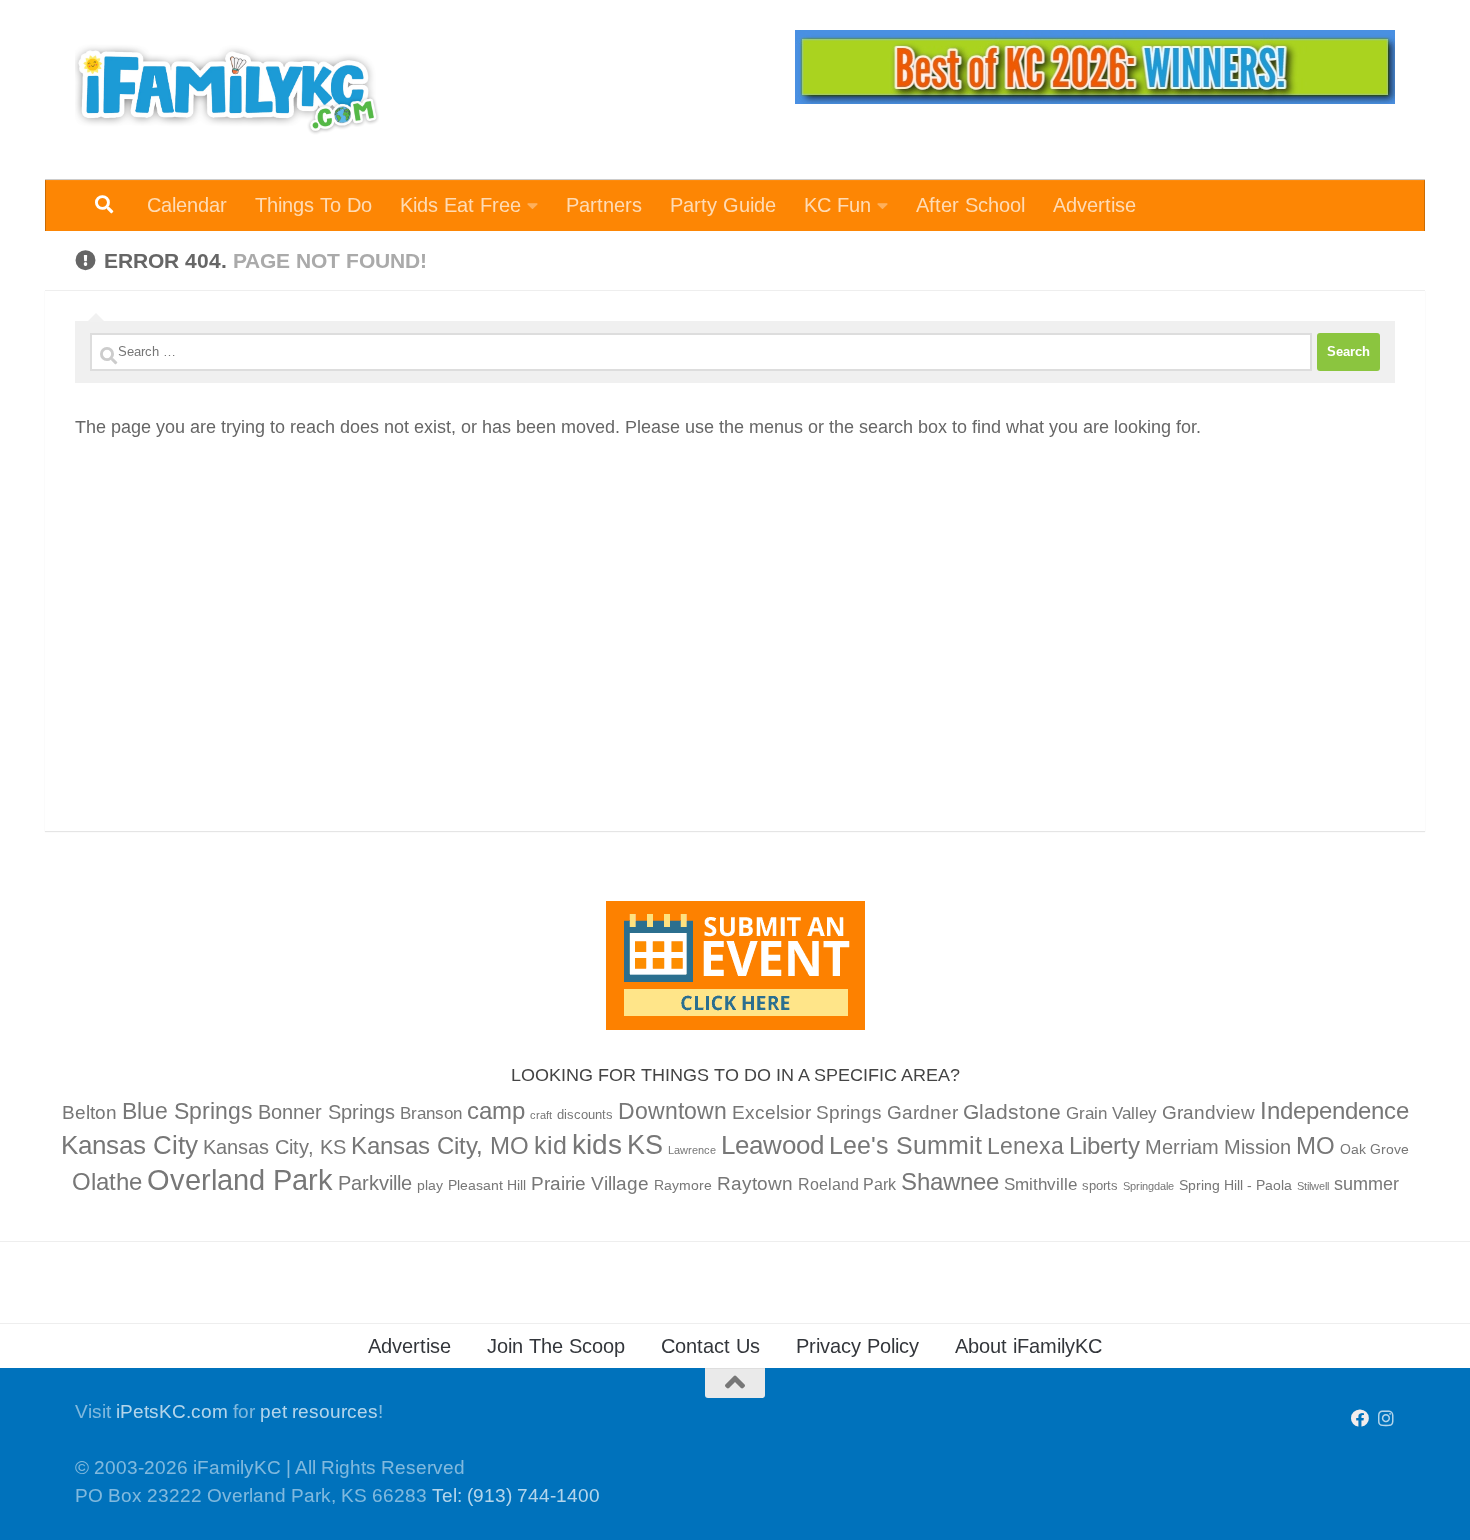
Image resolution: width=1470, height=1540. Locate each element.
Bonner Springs (326, 1112)
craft (541, 1115)
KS (645, 1145)
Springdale (1148, 1186)
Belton (89, 1112)
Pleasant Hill (487, 1185)
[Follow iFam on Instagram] (1386, 1418)
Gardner (922, 1112)
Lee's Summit (905, 1145)
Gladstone (1012, 1111)
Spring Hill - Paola (1235, 1185)
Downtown (672, 1111)
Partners (604, 205)
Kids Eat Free (460, 205)
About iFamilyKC (1028, 1346)
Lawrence (692, 1150)
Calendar (187, 205)
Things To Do (313, 205)
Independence (1334, 1110)
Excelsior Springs (807, 1112)
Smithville (1040, 1184)
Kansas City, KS (274, 1147)
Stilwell (1313, 1186)
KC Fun (837, 205)
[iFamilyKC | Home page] (227, 90)
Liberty (1104, 1145)
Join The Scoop (556, 1346)
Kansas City (129, 1145)
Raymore (683, 1185)
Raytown (755, 1183)
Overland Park (240, 1179)
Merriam (1182, 1147)
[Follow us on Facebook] (1360, 1418)
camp (496, 1110)
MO (1315, 1145)
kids (597, 1144)
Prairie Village (590, 1183)
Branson (431, 1113)
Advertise (1094, 205)
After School (970, 205)
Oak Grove (1374, 1149)
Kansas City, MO (440, 1145)
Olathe (107, 1181)
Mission (1257, 1147)
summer (1366, 1184)
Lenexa (1025, 1146)
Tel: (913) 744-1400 (516, 1495)
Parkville (375, 1183)
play (430, 1185)
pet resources (319, 1411)
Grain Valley (1111, 1113)
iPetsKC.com (172, 1411)
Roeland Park (847, 1184)
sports (1100, 1186)
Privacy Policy (857, 1346)
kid (550, 1145)
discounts (585, 1115)
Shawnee (950, 1181)
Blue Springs (187, 1111)
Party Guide (723, 205)
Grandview (1208, 1112)
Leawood (772, 1145)
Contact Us (710, 1346)
